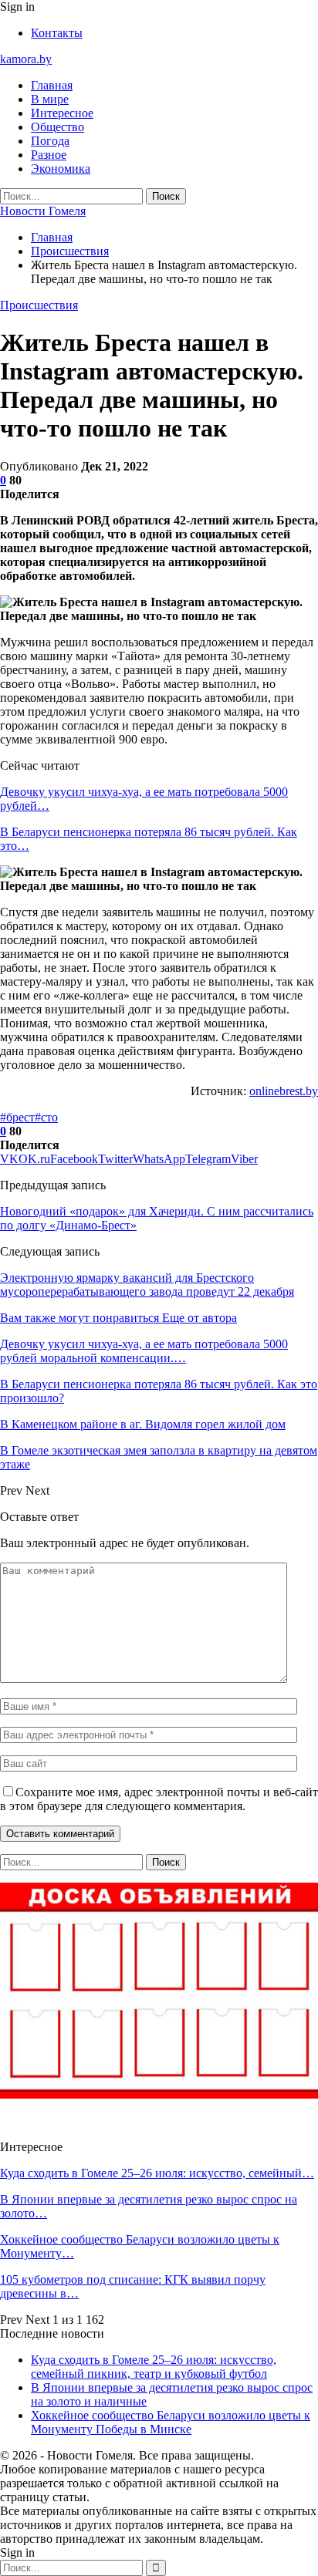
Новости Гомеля (43, 211)
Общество (58, 127)
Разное (49, 155)
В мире (50, 99)
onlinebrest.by (284, 1091)
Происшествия (39, 305)
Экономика (61, 169)
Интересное (62, 113)
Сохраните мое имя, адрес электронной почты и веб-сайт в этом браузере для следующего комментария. (159, 1799)
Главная (52, 85)
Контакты (57, 33)
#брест (17, 1117)
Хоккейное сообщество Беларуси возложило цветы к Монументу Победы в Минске (171, 2422)
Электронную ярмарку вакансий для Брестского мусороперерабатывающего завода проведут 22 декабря (147, 1285)
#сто (46, 1117)
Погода (50, 141)
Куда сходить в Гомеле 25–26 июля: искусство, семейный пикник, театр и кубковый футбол (154, 2367)
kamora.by (26, 59)
